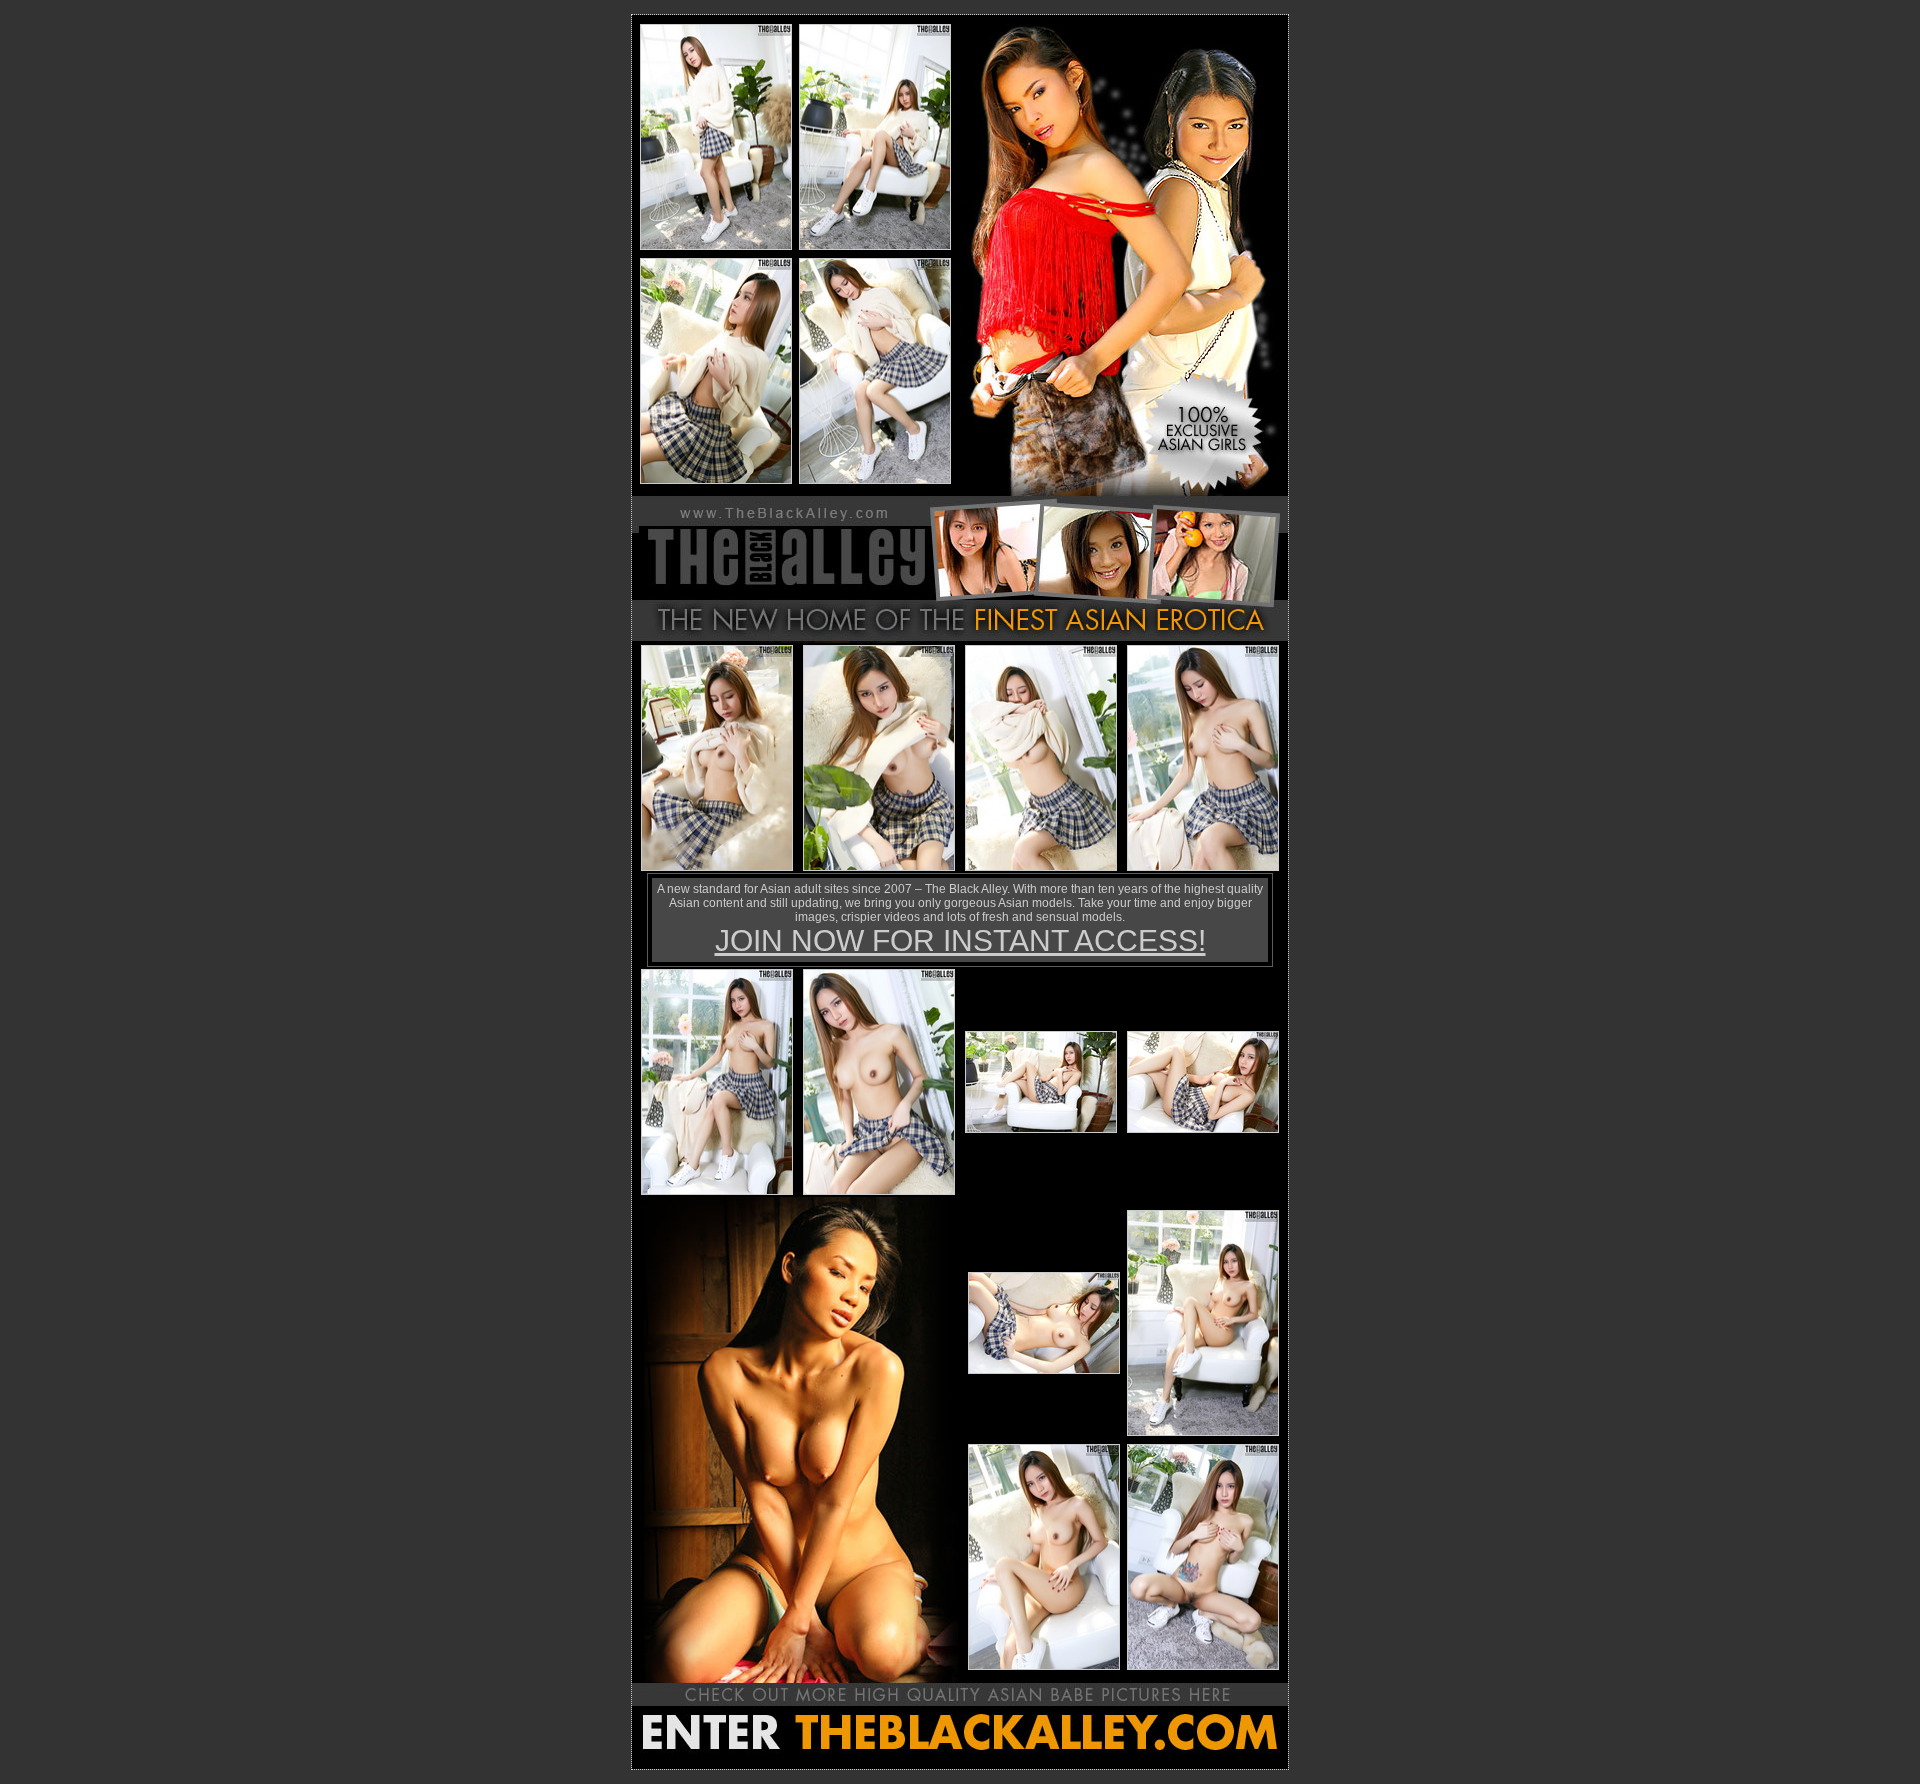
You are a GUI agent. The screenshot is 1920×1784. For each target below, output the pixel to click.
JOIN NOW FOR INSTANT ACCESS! (960, 940)
